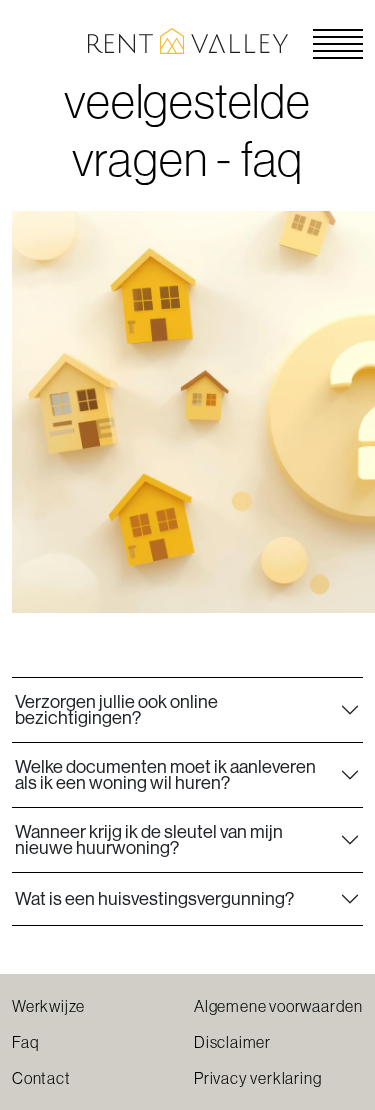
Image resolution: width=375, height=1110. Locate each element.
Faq (25, 1042)
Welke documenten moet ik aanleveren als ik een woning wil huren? (165, 774)
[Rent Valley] (188, 39)
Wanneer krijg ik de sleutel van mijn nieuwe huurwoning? (149, 839)
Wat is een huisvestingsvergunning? (154, 898)
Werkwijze (48, 1006)
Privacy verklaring (257, 1078)
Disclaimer (232, 1042)
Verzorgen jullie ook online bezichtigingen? (116, 709)
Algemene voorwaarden (278, 1006)
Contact (41, 1078)
